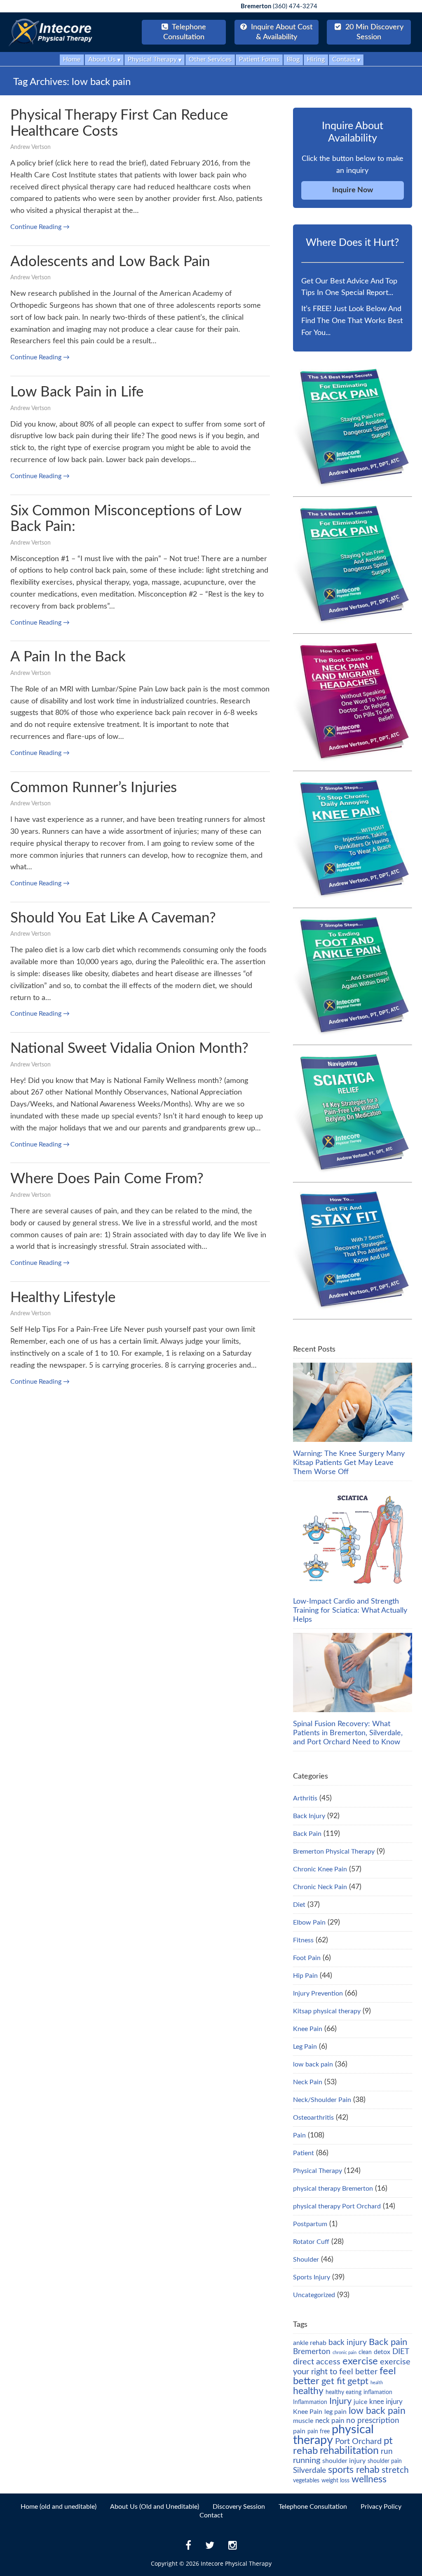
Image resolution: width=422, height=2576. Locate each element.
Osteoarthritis (313, 2118)
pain (299, 2431)
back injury (348, 2343)
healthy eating (343, 2392)
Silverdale (309, 2471)
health (377, 2383)
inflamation (378, 2392)
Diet (299, 1905)
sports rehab (354, 2470)
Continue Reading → (40, 227)
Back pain (388, 2342)
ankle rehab (310, 2343)
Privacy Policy (381, 2507)
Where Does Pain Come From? (107, 1179)
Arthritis (305, 1798)
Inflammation (310, 2402)
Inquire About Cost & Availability (281, 32)
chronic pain (345, 2353)
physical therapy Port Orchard (337, 2206)
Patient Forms (259, 59)
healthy (308, 2391)
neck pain (330, 2421)
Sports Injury (312, 2277)
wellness (369, 2479)
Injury (340, 2401)
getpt (358, 2381)
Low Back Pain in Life (77, 392)
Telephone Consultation (313, 2507)
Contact (211, 2515)
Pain (299, 2135)
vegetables (306, 2481)
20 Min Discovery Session (373, 32)
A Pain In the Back (68, 657)
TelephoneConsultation (185, 32)
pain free (319, 2432)
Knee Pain (308, 2029)
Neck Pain (308, 2082)
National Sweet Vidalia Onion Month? (129, 1049)
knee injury (386, 2402)
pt (388, 2441)
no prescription (373, 2421)
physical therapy (333, 2435)
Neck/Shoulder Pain (322, 2100)
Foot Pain (307, 1958)
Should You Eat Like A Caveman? (113, 918)
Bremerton (312, 2352)
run (387, 2452)
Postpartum (310, 2224)
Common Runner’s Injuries (94, 788)
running (307, 2460)
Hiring (316, 59)
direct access (317, 2362)
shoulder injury (344, 2461)
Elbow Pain (309, 1923)
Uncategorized (314, 2295)
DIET (401, 2352)
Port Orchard (358, 2442)
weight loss (335, 2481)
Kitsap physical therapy (327, 2011)
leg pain (335, 2412)
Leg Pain (305, 2047)
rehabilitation (349, 2451)
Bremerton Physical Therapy (334, 1852)
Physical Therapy (318, 2171)
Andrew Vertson (30, 147)
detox (382, 2352)
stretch (395, 2470)
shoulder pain (385, 2461)
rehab (305, 2451)
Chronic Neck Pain (320, 1887)
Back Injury (309, 1816)
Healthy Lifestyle (63, 1298)
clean (365, 2352)
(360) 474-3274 (279, 6)
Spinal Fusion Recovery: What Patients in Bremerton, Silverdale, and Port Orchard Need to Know (348, 1733)
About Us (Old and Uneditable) (155, 2507)
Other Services (210, 59)
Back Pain (307, 1834)
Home (72, 59)
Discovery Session (239, 2507)
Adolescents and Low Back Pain (110, 262)
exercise (360, 2361)
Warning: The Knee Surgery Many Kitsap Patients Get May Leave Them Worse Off (349, 1463)
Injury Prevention (318, 1993)
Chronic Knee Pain (320, 1869)
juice (360, 2402)
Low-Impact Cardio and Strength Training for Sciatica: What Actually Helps (350, 1611)
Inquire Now (353, 190)
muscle (303, 2421)
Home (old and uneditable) (59, 2507)
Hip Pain (305, 1976)
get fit (333, 2381)
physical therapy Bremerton (333, 2189)
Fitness (303, 1940)
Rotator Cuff (311, 2242)
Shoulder (306, 2260)
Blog (293, 59)
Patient (304, 2153)
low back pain (313, 2064)
